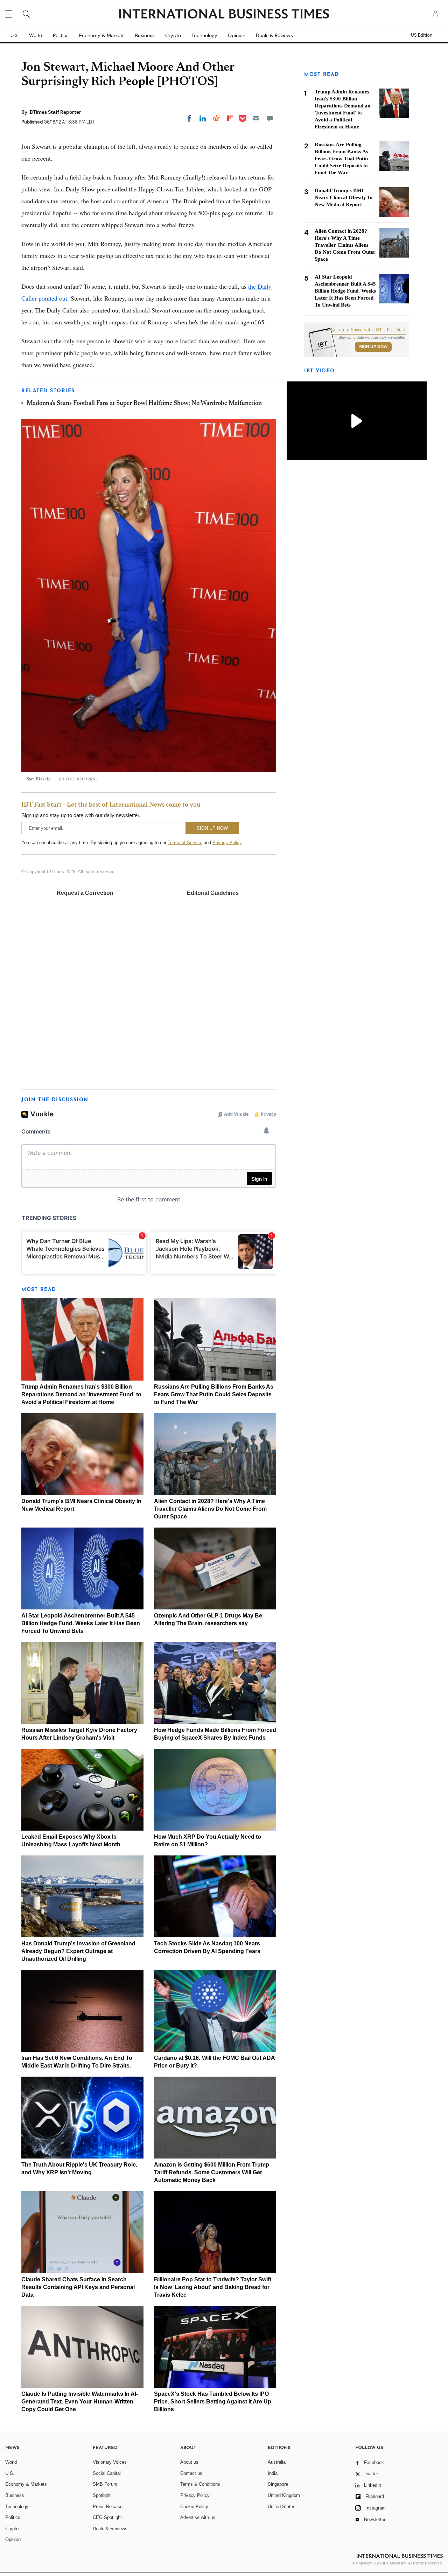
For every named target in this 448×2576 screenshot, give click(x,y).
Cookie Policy (194, 2507)
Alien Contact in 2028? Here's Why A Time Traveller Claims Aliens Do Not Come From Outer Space (210, 1509)
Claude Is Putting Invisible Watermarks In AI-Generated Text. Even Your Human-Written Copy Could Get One (80, 2402)
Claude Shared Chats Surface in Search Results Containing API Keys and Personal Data (78, 2287)
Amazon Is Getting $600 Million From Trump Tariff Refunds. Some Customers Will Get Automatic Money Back (212, 2172)
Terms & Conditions (200, 2484)
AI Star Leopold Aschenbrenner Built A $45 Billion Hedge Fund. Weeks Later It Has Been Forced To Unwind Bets (81, 1623)
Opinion (237, 35)
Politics (61, 35)
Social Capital (107, 2473)
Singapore (278, 2484)
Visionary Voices (110, 2462)
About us (189, 2462)
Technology (204, 35)
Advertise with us (198, 2517)
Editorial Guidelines (213, 893)
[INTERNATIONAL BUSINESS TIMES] (224, 15)
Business (145, 35)
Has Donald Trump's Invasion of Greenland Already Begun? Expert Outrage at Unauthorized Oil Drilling (78, 1951)
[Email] (256, 118)
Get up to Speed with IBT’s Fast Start (368, 330)
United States (282, 2507)
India (273, 2473)
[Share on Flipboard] (230, 118)
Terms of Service (185, 843)
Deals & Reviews (274, 35)
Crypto (173, 35)
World (36, 35)
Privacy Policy (227, 843)
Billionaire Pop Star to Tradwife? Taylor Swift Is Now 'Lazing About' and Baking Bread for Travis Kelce (213, 2287)
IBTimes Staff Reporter (55, 112)
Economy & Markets (102, 35)
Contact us (191, 2473)
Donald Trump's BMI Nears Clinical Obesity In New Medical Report (344, 197)
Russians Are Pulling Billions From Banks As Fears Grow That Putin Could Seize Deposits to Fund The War (214, 1394)
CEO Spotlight (107, 2517)
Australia (277, 2462)
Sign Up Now (373, 347)
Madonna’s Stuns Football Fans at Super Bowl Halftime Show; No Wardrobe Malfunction (144, 403)
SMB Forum (105, 2484)
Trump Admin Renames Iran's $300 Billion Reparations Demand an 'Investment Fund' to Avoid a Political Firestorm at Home (81, 1394)
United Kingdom (284, 2495)
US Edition (422, 35)
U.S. (15, 35)
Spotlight (102, 2495)
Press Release (108, 2507)
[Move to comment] (270, 118)
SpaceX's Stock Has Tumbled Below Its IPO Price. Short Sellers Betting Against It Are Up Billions (213, 2402)
